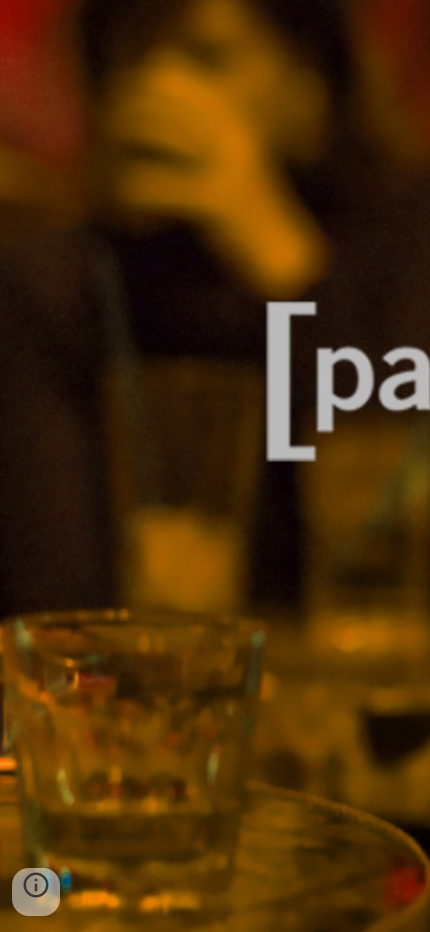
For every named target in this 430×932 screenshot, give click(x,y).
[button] (36, 892)
